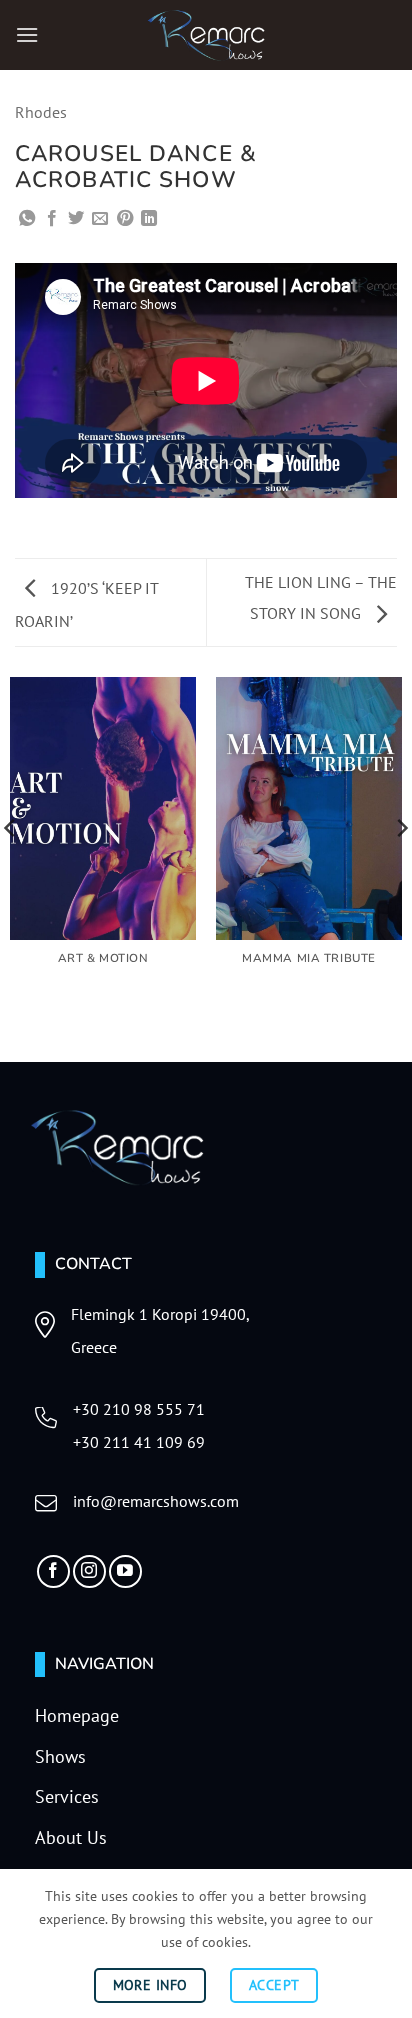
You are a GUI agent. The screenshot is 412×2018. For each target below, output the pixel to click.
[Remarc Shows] (206, 35)
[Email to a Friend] (100, 219)
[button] (27, 34)
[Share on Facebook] (52, 219)
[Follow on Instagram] (89, 1571)
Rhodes (41, 112)
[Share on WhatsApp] (27, 219)
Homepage (77, 1715)
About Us (71, 1837)
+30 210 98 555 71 (139, 1409)
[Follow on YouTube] (125, 1571)
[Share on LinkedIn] (149, 219)
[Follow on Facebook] (53, 1571)
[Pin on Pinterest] (125, 219)
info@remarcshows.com (156, 1501)
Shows (60, 1756)
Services (67, 1796)
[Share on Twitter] (76, 219)
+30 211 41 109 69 (139, 1442)
